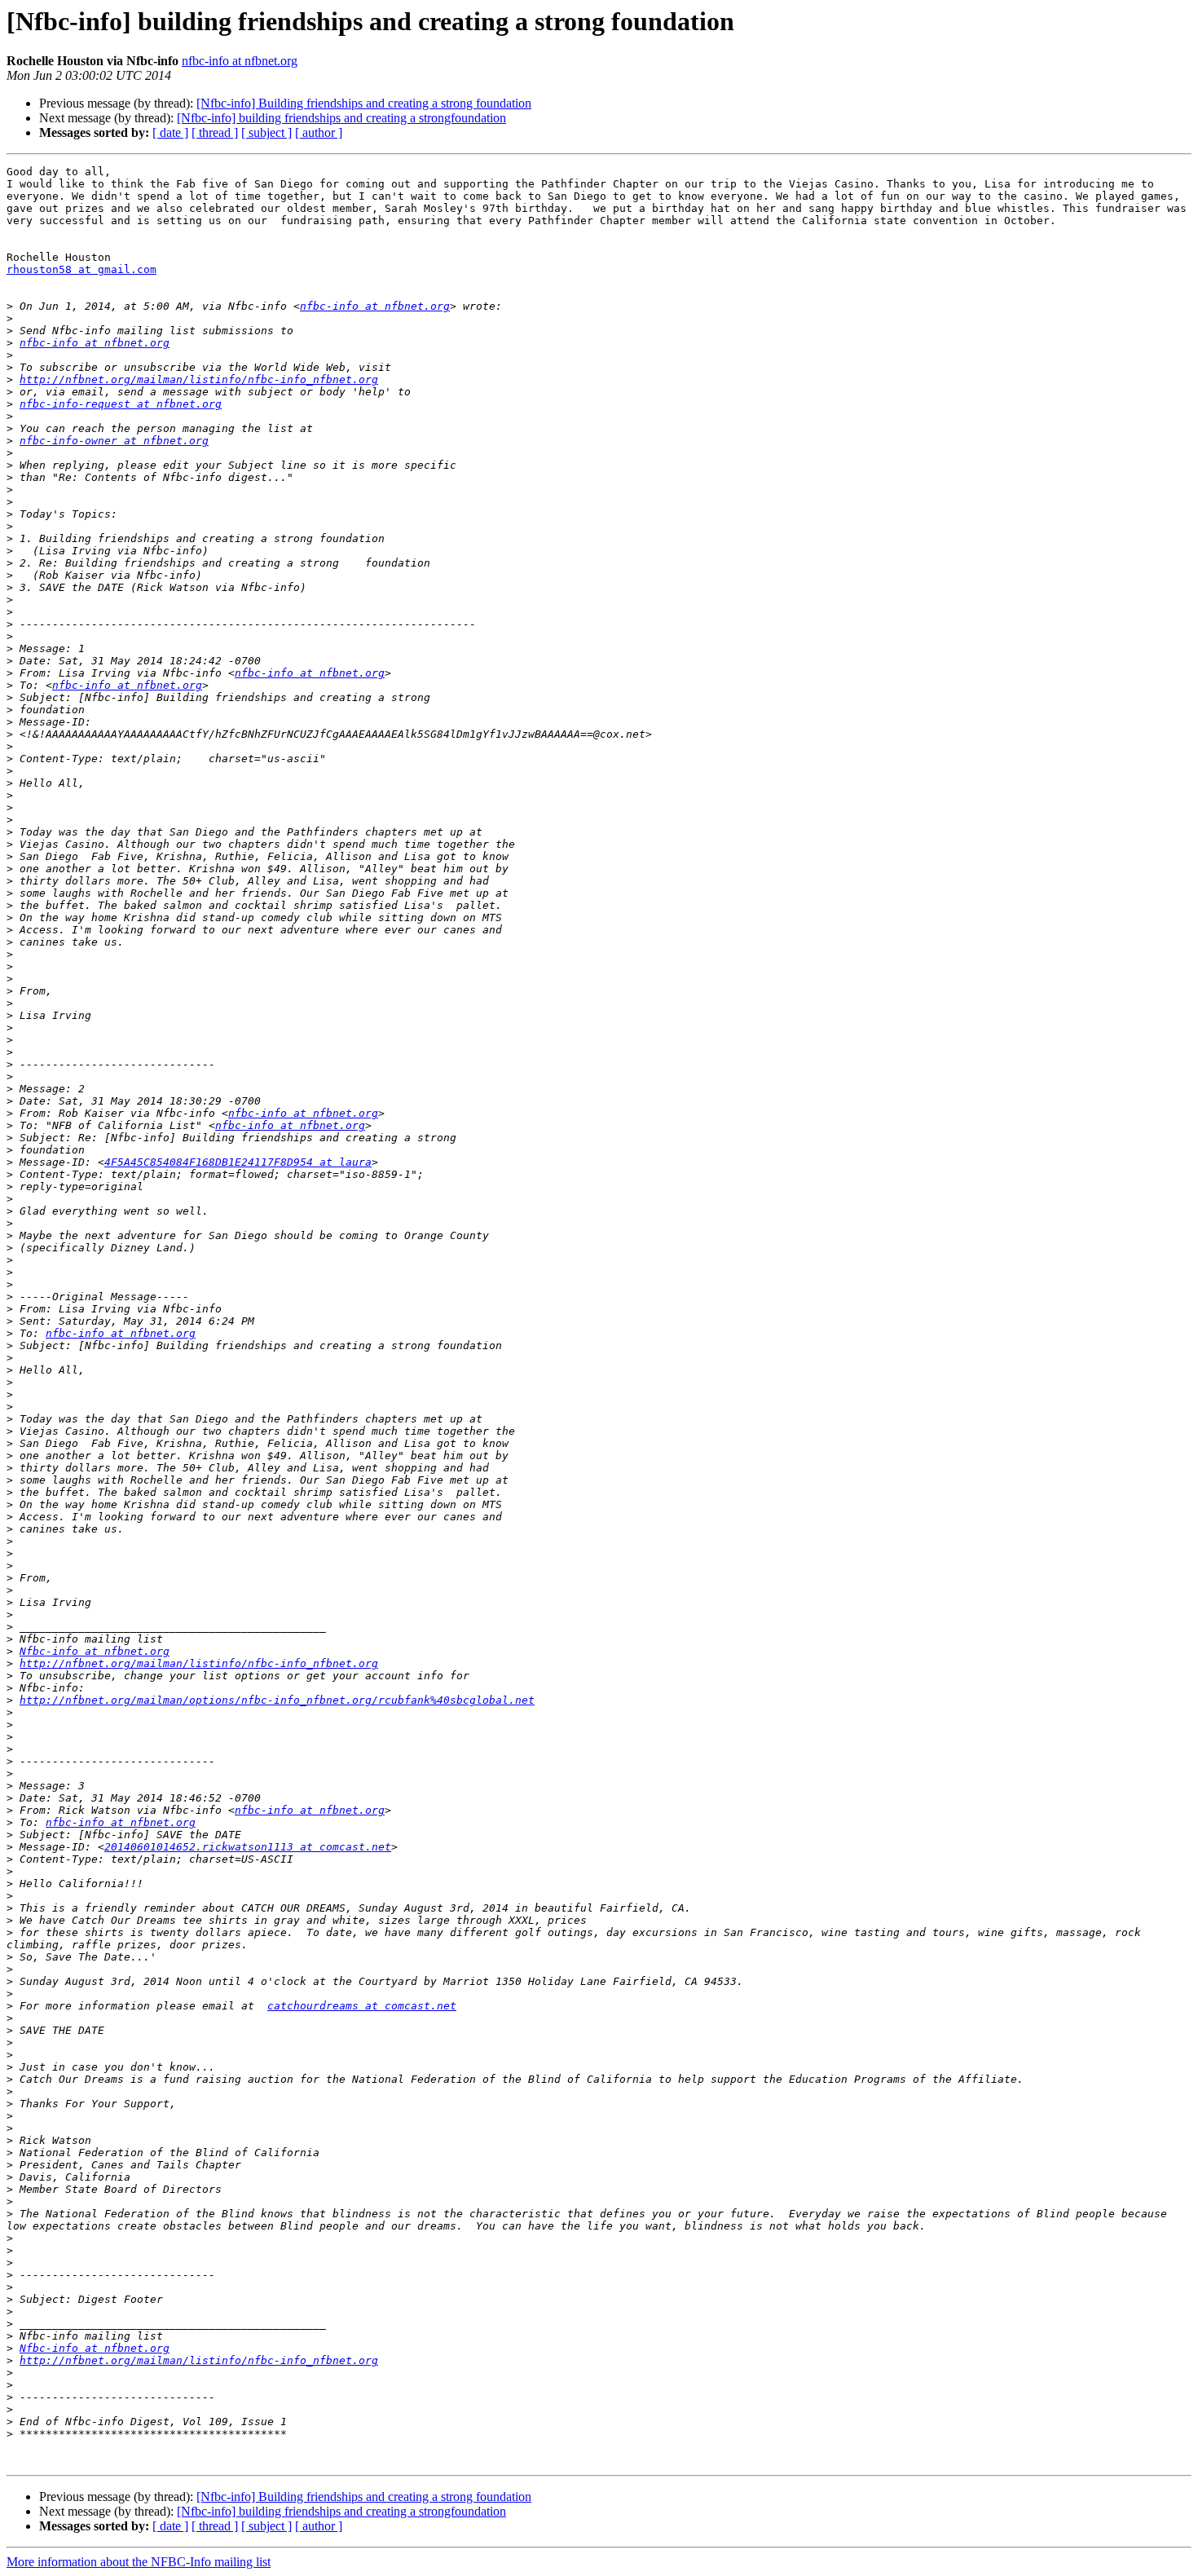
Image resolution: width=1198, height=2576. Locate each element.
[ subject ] (266, 132)
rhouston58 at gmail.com (81, 269)
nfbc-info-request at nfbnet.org (121, 404)
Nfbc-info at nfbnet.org (95, 1651)
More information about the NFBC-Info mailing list (139, 2562)
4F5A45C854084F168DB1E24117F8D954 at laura (238, 1162)
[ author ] (319, 132)
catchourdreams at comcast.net (362, 2006)
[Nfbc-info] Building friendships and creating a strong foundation (364, 103)
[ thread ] (215, 132)
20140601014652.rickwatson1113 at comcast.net (248, 1847)
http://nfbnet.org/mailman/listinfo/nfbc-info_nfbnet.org (199, 379)
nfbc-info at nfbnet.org (240, 61)
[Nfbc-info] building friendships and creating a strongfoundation (341, 118)
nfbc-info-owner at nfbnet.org (114, 441)
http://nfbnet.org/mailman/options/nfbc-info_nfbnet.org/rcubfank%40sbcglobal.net (277, 1700)
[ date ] (170, 132)
